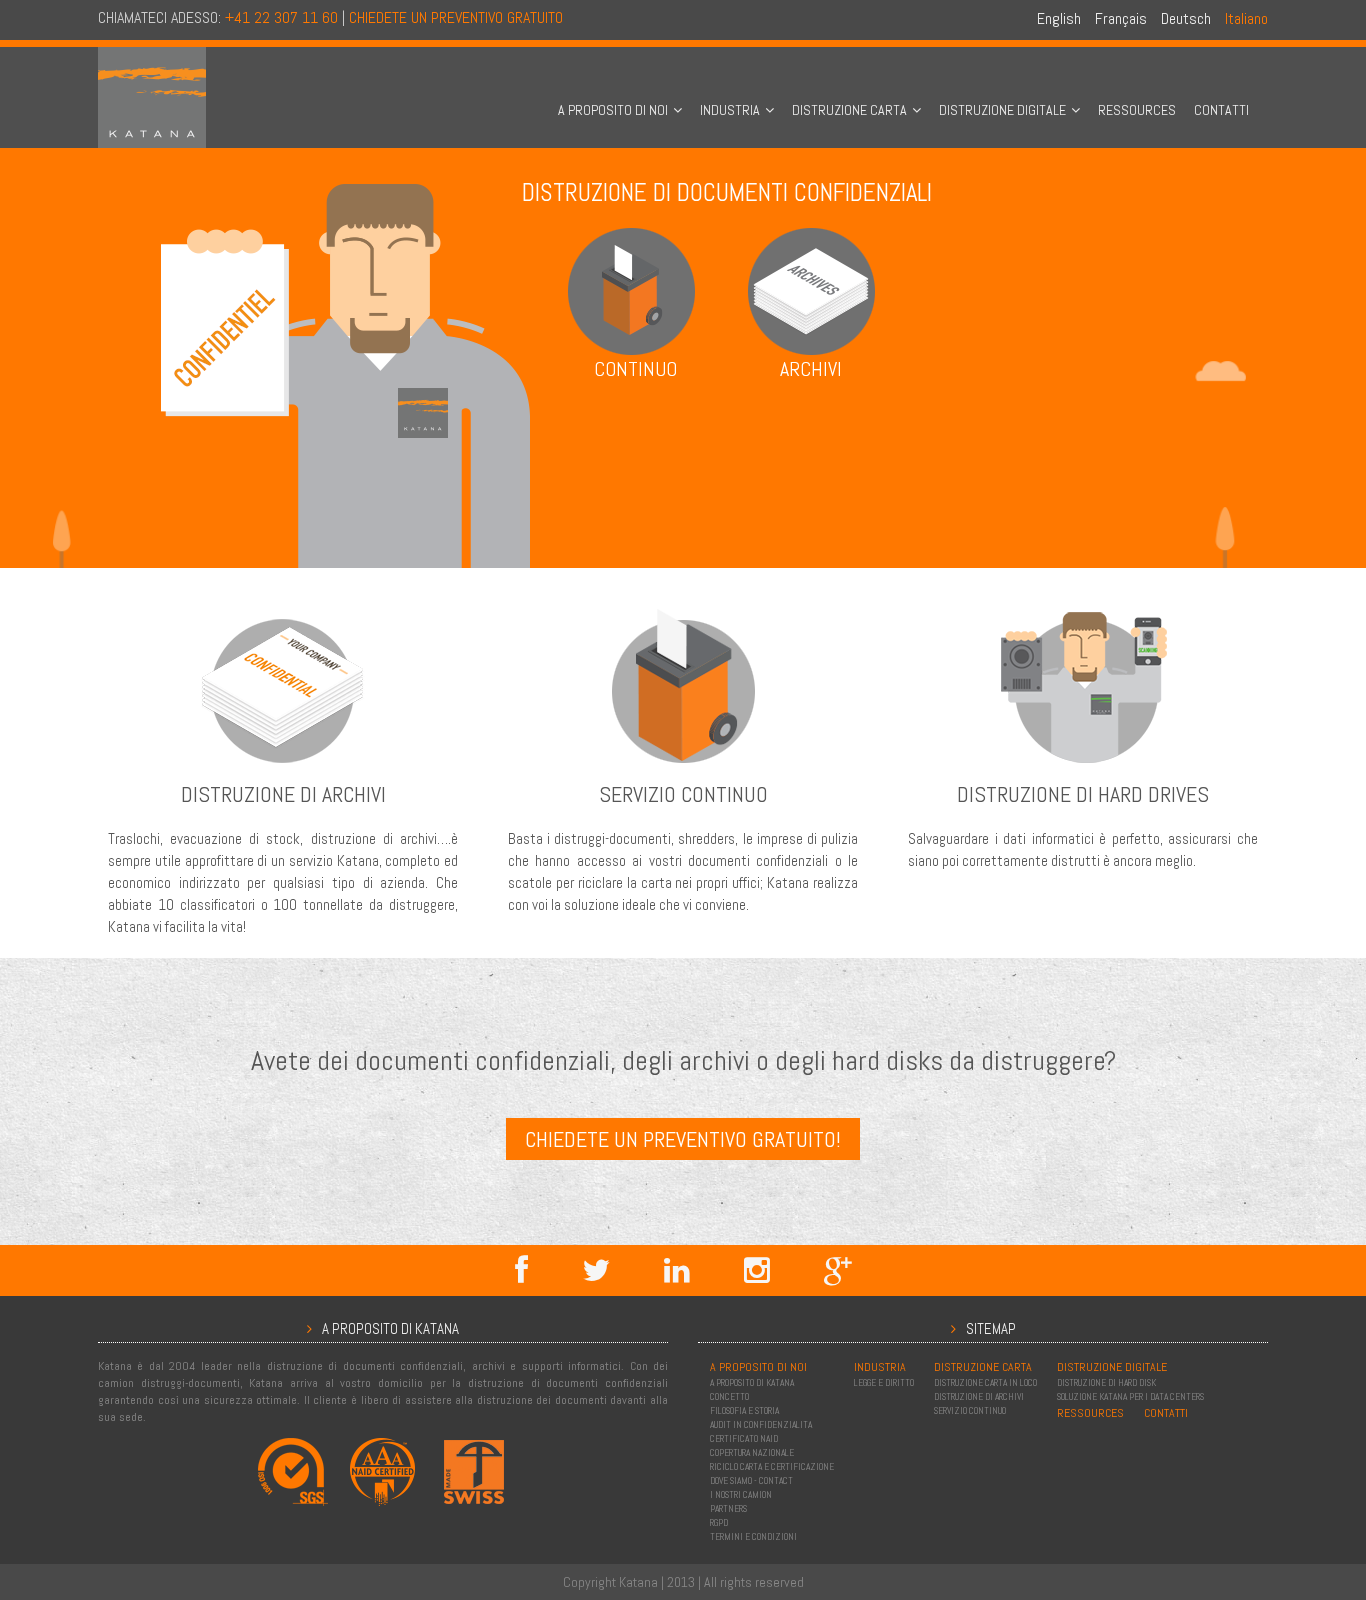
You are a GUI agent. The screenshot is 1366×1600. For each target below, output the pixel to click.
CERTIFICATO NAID (744, 1439)
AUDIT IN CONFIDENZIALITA (761, 1425)
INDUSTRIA (730, 110)
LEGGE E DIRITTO (884, 1383)
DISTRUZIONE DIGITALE (1002, 110)
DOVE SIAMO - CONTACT (751, 1481)
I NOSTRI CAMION (741, 1495)
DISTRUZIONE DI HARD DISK (1106, 1383)
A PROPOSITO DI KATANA (752, 1383)
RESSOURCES (1137, 110)
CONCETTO (729, 1397)
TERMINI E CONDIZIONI (753, 1537)
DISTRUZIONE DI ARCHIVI (979, 1397)
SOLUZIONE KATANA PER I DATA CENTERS (1130, 1397)
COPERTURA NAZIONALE (752, 1453)
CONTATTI (1221, 110)
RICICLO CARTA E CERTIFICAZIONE (772, 1467)
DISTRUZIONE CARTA (849, 110)
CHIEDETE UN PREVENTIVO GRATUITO (456, 17)
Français (1121, 18)
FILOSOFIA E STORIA (744, 1411)
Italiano (1246, 18)
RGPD (719, 1523)
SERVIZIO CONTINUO (970, 1411)
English (1059, 18)
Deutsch (1186, 18)
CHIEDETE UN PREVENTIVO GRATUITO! (683, 1139)
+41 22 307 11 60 (281, 17)
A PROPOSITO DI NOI (613, 110)
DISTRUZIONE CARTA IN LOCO (985, 1383)
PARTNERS (728, 1509)
